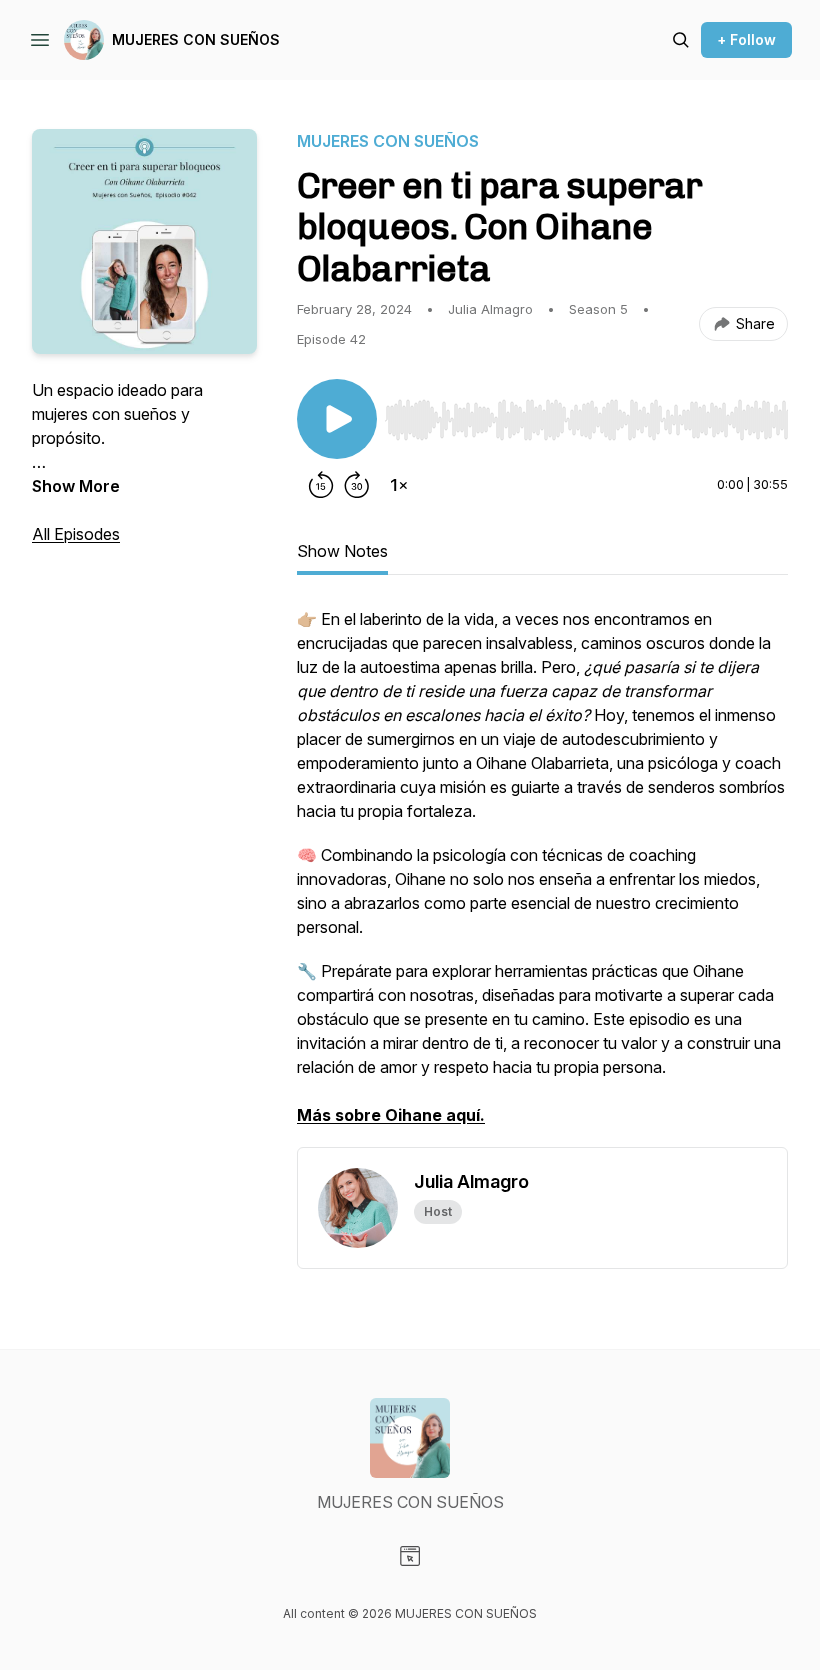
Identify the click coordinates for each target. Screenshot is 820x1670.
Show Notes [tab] (342, 551)
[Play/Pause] (337, 419)
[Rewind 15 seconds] (321, 485)
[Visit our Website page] (410, 1556)
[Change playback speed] (399, 485)
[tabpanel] (542, 877)
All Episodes (76, 534)
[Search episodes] (681, 40)
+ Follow (746, 39)
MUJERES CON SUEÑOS (196, 39)
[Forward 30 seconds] (357, 485)
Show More (76, 486)
